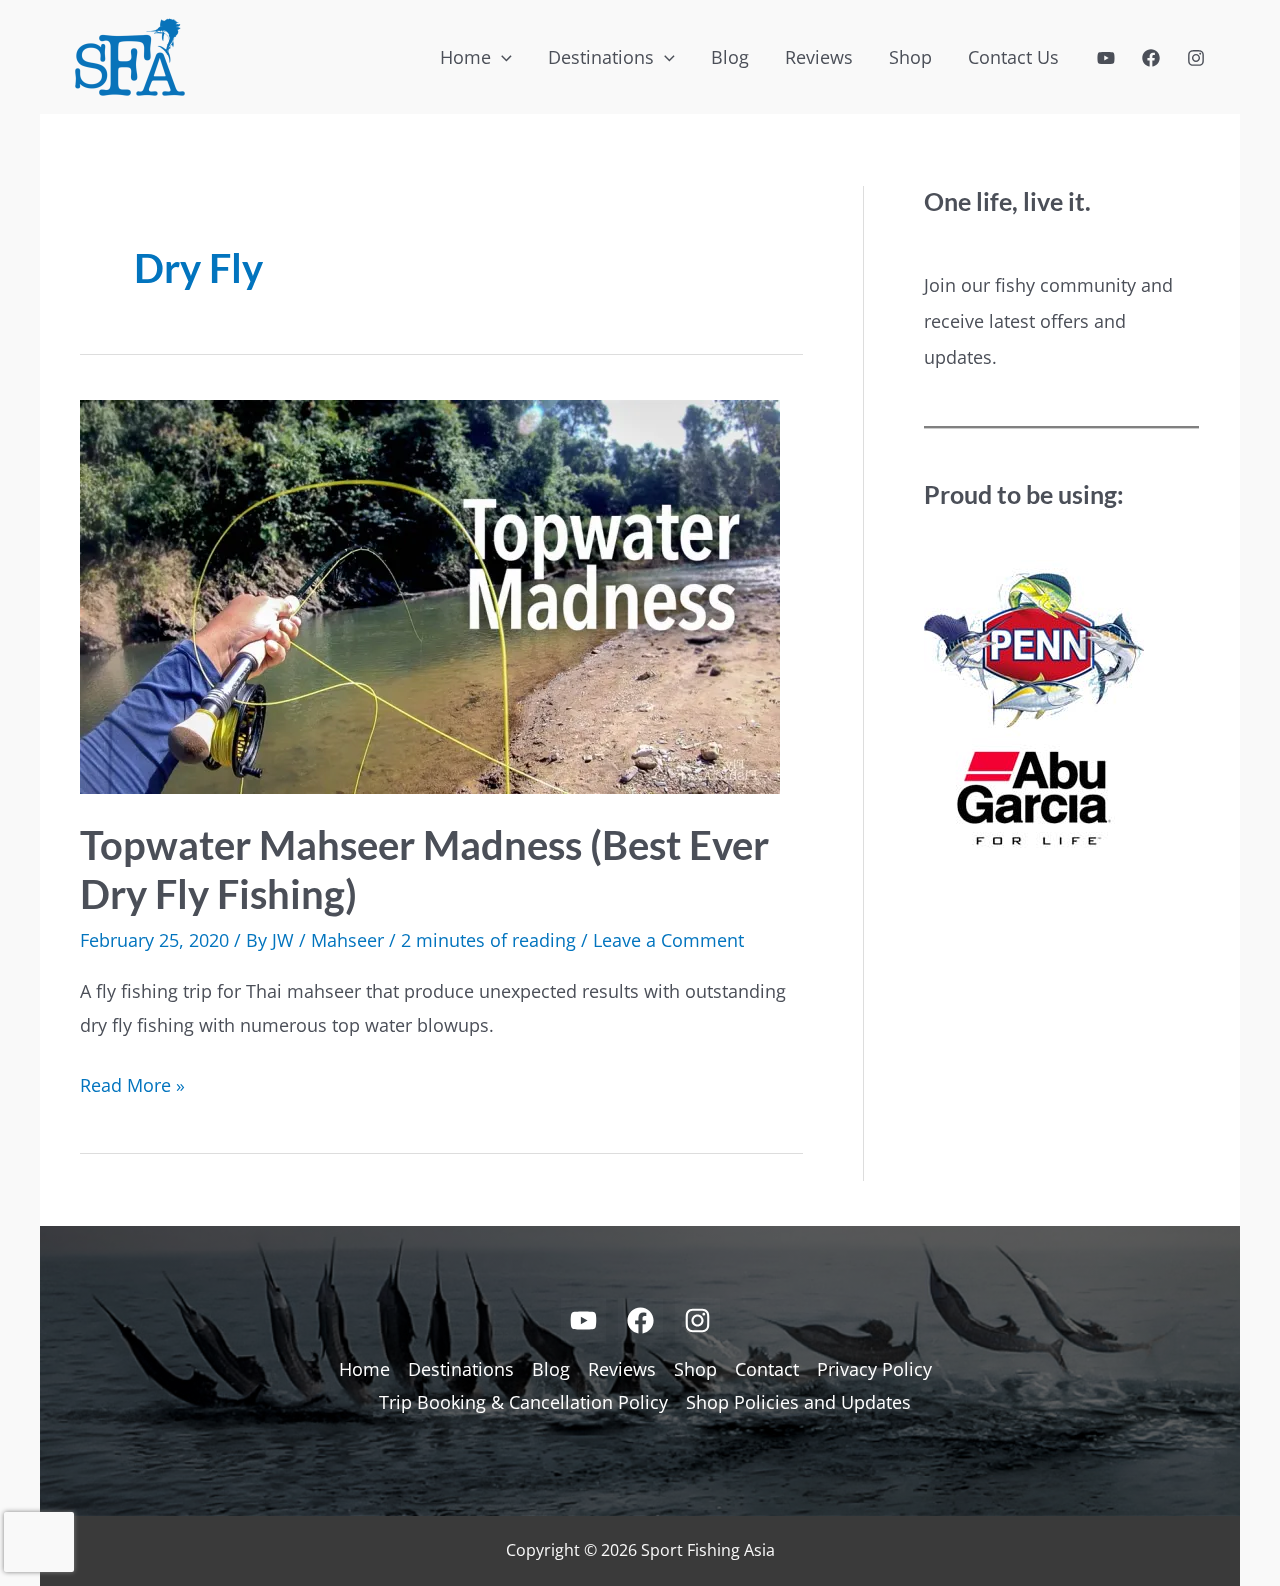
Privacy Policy (874, 1369)
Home (364, 1369)
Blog (551, 1369)
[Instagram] (1196, 58)
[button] (501, 57)
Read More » (132, 1087)
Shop (695, 1369)
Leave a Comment (668, 940)
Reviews (622, 1369)
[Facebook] (1151, 58)
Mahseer (347, 940)
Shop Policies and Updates (798, 1402)
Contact (767, 1369)
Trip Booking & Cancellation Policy (523, 1402)
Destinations (461, 1369)
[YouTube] (1106, 58)
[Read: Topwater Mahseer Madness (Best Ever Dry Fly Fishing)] (430, 595)
